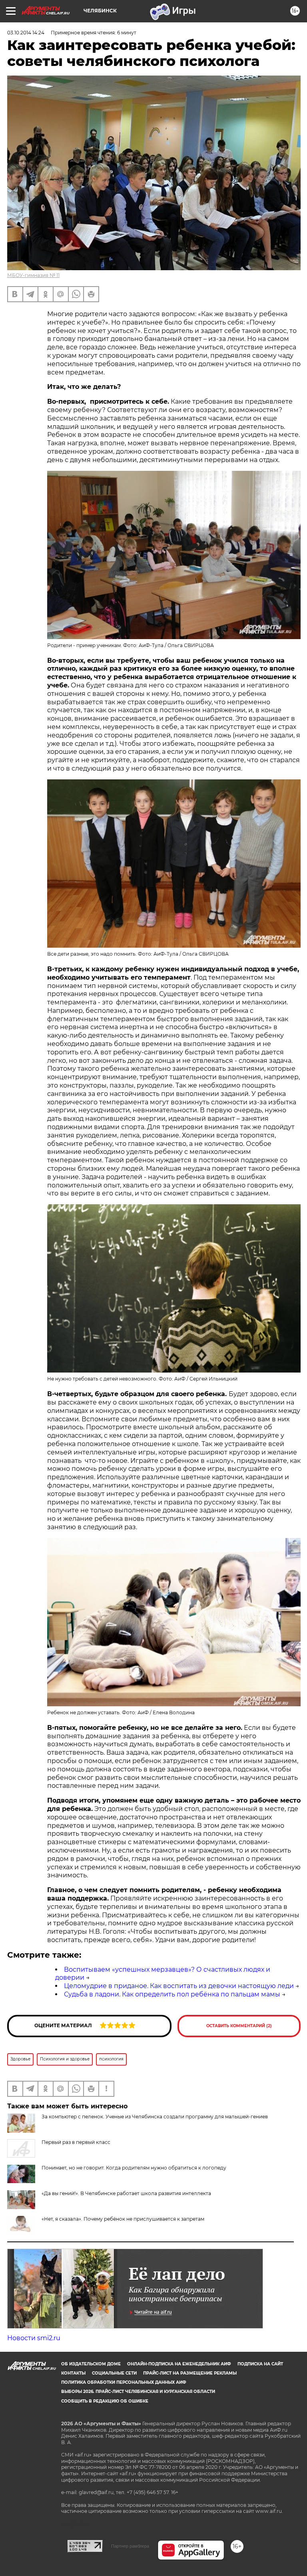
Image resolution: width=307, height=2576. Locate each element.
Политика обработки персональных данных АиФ (124, 2382)
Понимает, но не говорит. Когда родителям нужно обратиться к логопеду (134, 2168)
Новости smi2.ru (34, 2338)
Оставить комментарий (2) (239, 2026)
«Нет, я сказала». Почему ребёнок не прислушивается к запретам (123, 2219)
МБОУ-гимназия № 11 (33, 275)
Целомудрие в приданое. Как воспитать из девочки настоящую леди (179, 1986)
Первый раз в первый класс (76, 2142)
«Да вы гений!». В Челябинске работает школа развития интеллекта (126, 2193)
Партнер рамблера (130, 2546)
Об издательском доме (91, 2364)
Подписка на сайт (260, 2364)
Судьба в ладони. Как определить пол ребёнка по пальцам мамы (172, 1994)
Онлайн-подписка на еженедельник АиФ (179, 2364)
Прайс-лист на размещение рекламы (190, 2373)
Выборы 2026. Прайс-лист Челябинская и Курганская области (138, 2392)
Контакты (73, 2373)
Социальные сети (114, 2373)
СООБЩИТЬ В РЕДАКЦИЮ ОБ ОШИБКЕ (105, 2401)
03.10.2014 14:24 (26, 33)
